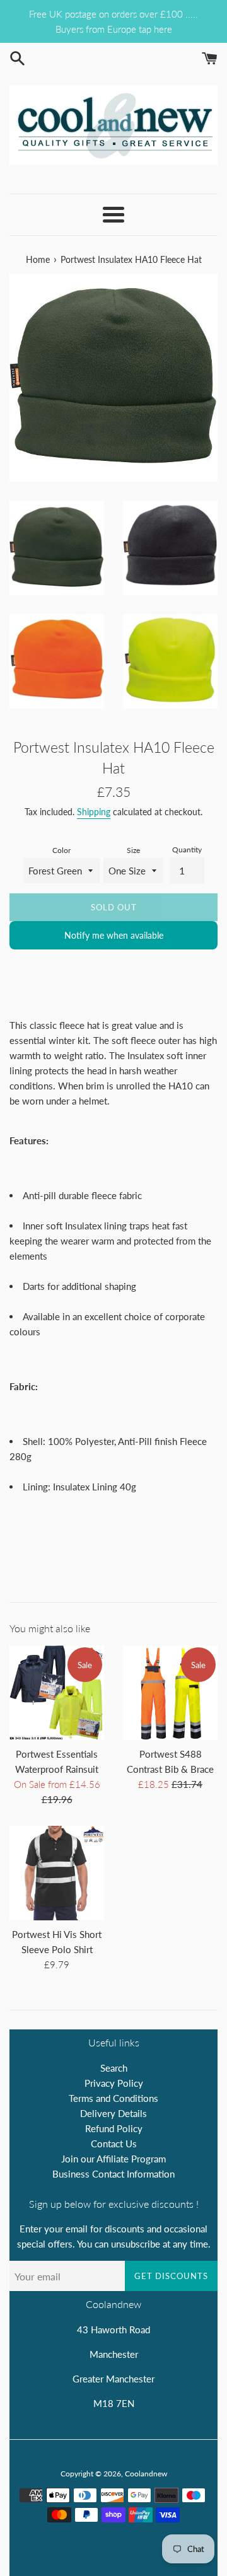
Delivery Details (113, 2113)
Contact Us (114, 2144)
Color (61, 850)
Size (133, 850)
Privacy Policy (114, 2083)
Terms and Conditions (113, 2098)
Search (114, 2068)
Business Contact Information (113, 2174)
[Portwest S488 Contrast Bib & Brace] (170, 1693)
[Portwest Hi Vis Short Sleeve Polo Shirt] (57, 1873)
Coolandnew (146, 2474)
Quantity (187, 850)
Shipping (94, 812)
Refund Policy (114, 2128)
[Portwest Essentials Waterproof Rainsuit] (57, 1693)
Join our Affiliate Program (113, 2159)
